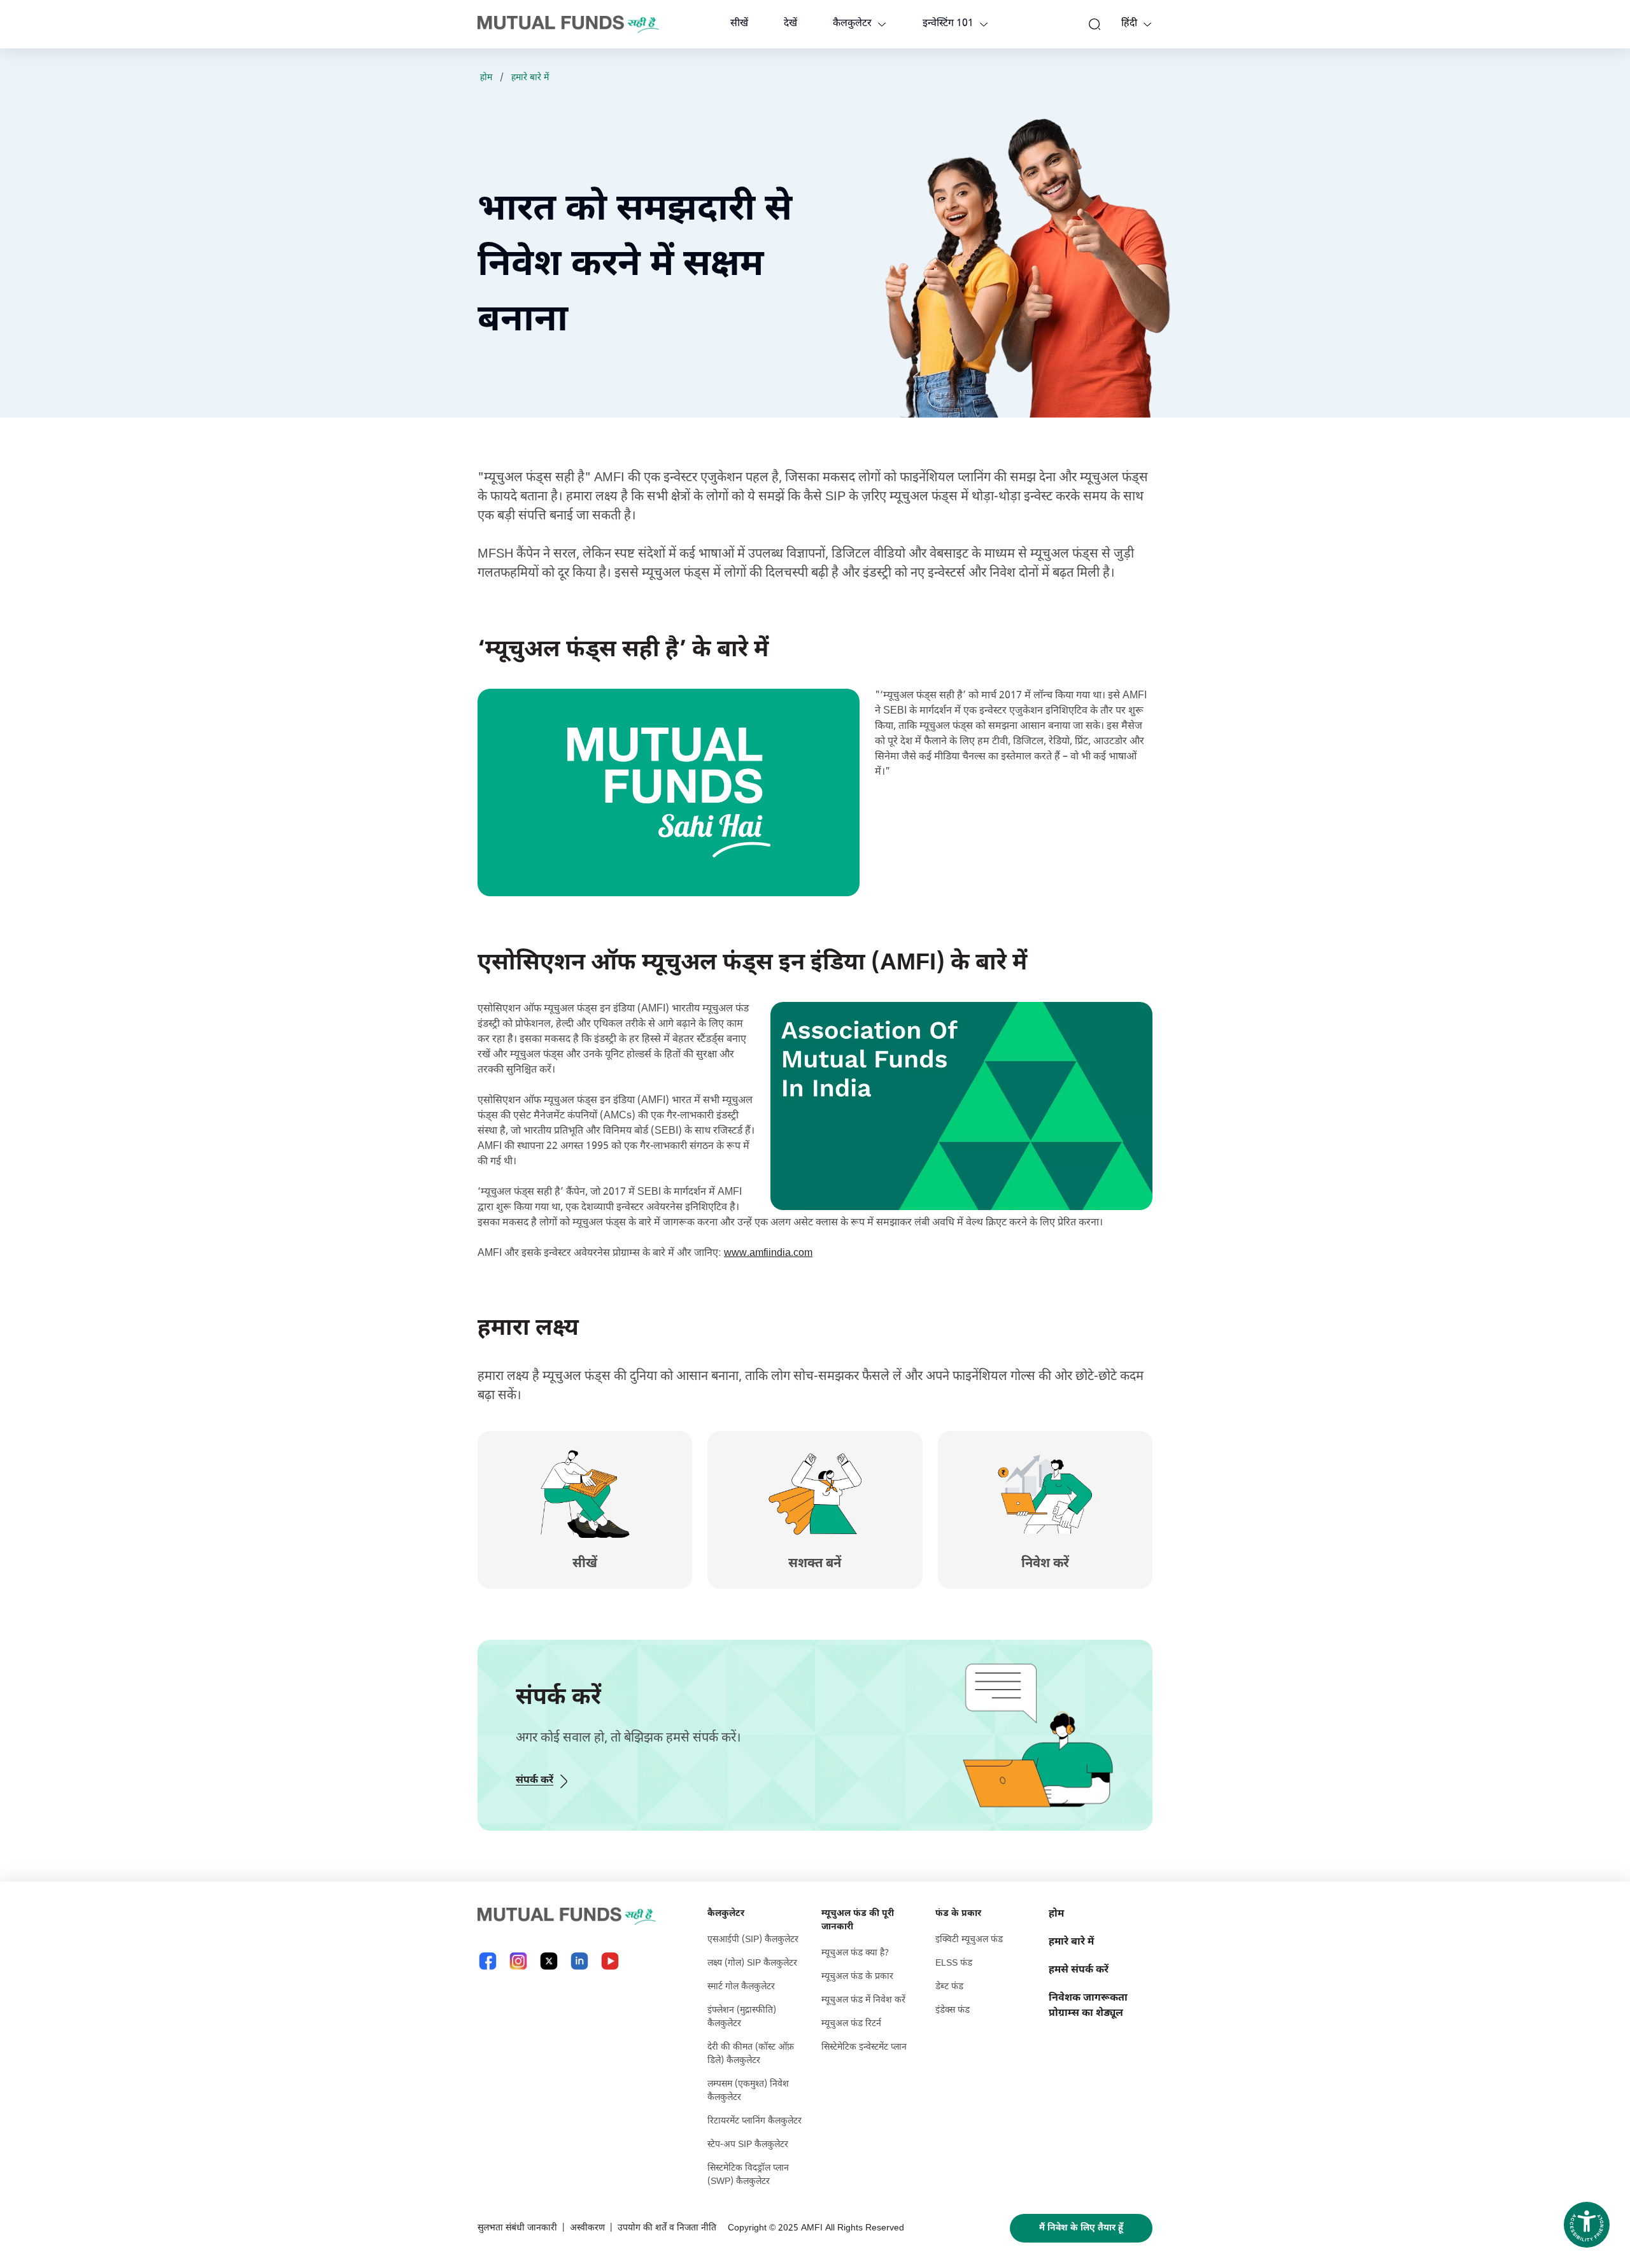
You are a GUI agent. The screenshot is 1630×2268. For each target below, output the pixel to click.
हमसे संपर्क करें (1079, 1970)
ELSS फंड (954, 1963)
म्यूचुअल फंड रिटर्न (851, 2024)
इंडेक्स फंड (953, 2011)
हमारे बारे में (530, 78)
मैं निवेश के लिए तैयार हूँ (1081, 2228)
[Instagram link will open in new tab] (518, 1961)
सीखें (739, 24)
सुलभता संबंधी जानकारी (517, 2228)
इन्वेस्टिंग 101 (948, 24)
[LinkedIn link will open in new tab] (579, 1961)
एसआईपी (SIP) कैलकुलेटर (753, 1940)
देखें (790, 24)
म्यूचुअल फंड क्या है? (855, 1953)
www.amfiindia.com (768, 1254)
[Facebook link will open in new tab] (488, 1961)
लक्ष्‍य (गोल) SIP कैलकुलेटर (752, 1963)
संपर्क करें (535, 1781)
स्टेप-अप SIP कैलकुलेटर (748, 2145)
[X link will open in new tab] (549, 1961)
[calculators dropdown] (882, 24)
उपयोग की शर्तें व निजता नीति (667, 2228)
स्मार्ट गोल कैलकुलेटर (741, 1987)
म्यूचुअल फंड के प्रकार (857, 1977)
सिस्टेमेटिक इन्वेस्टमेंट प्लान (864, 2047)
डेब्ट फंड (949, 1987)
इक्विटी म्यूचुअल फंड (969, 1940)
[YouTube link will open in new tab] (610, 1961)
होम (486, 78)
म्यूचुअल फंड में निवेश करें (863, 2000)
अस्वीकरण (587, 2228)
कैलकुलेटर (852, 24)
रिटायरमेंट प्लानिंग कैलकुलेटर (755, 2121)
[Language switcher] (1147, 24)
